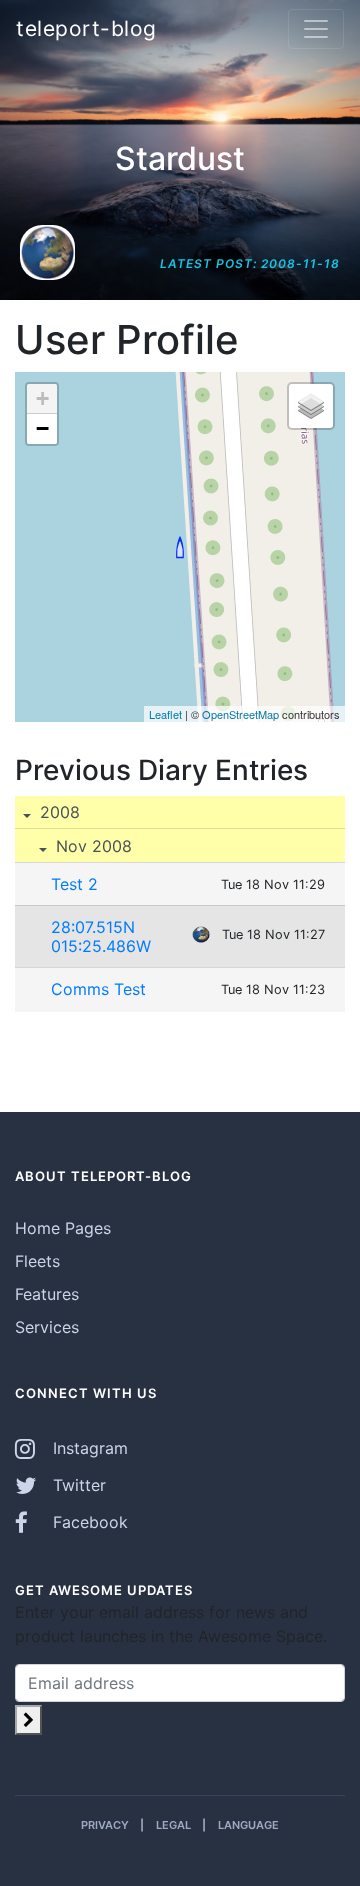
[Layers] (311, 406)
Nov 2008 (91, 846)
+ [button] (42, 398)
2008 (57, 812)
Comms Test (98, 989)
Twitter (77, 1485)
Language (248, 1825)
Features (47, 1294)
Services (47, 1327)
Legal (173, 1825)
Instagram (88, 1448)
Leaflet (165, 714)
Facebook (88, 1522)
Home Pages (63, 1228)
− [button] (42, 428)
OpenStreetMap (240, 714)
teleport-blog (86, 28)
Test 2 (74, 884)
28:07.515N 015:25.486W (101, 936)
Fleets (37, 1261)
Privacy (105, 1825)
